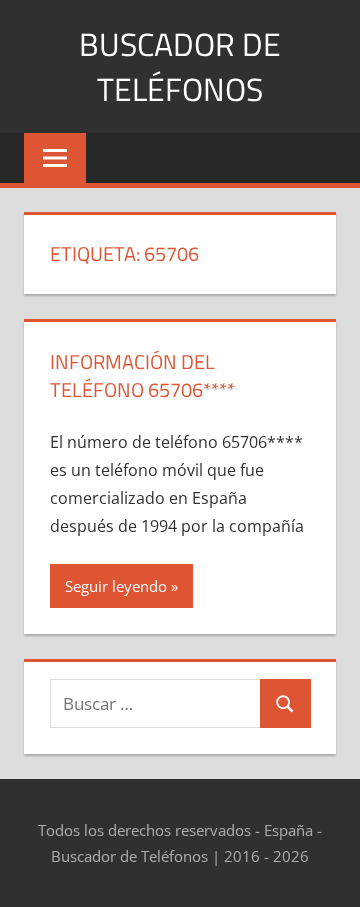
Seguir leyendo (116, 586)
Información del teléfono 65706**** (142, 375)
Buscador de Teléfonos (180, 66)
